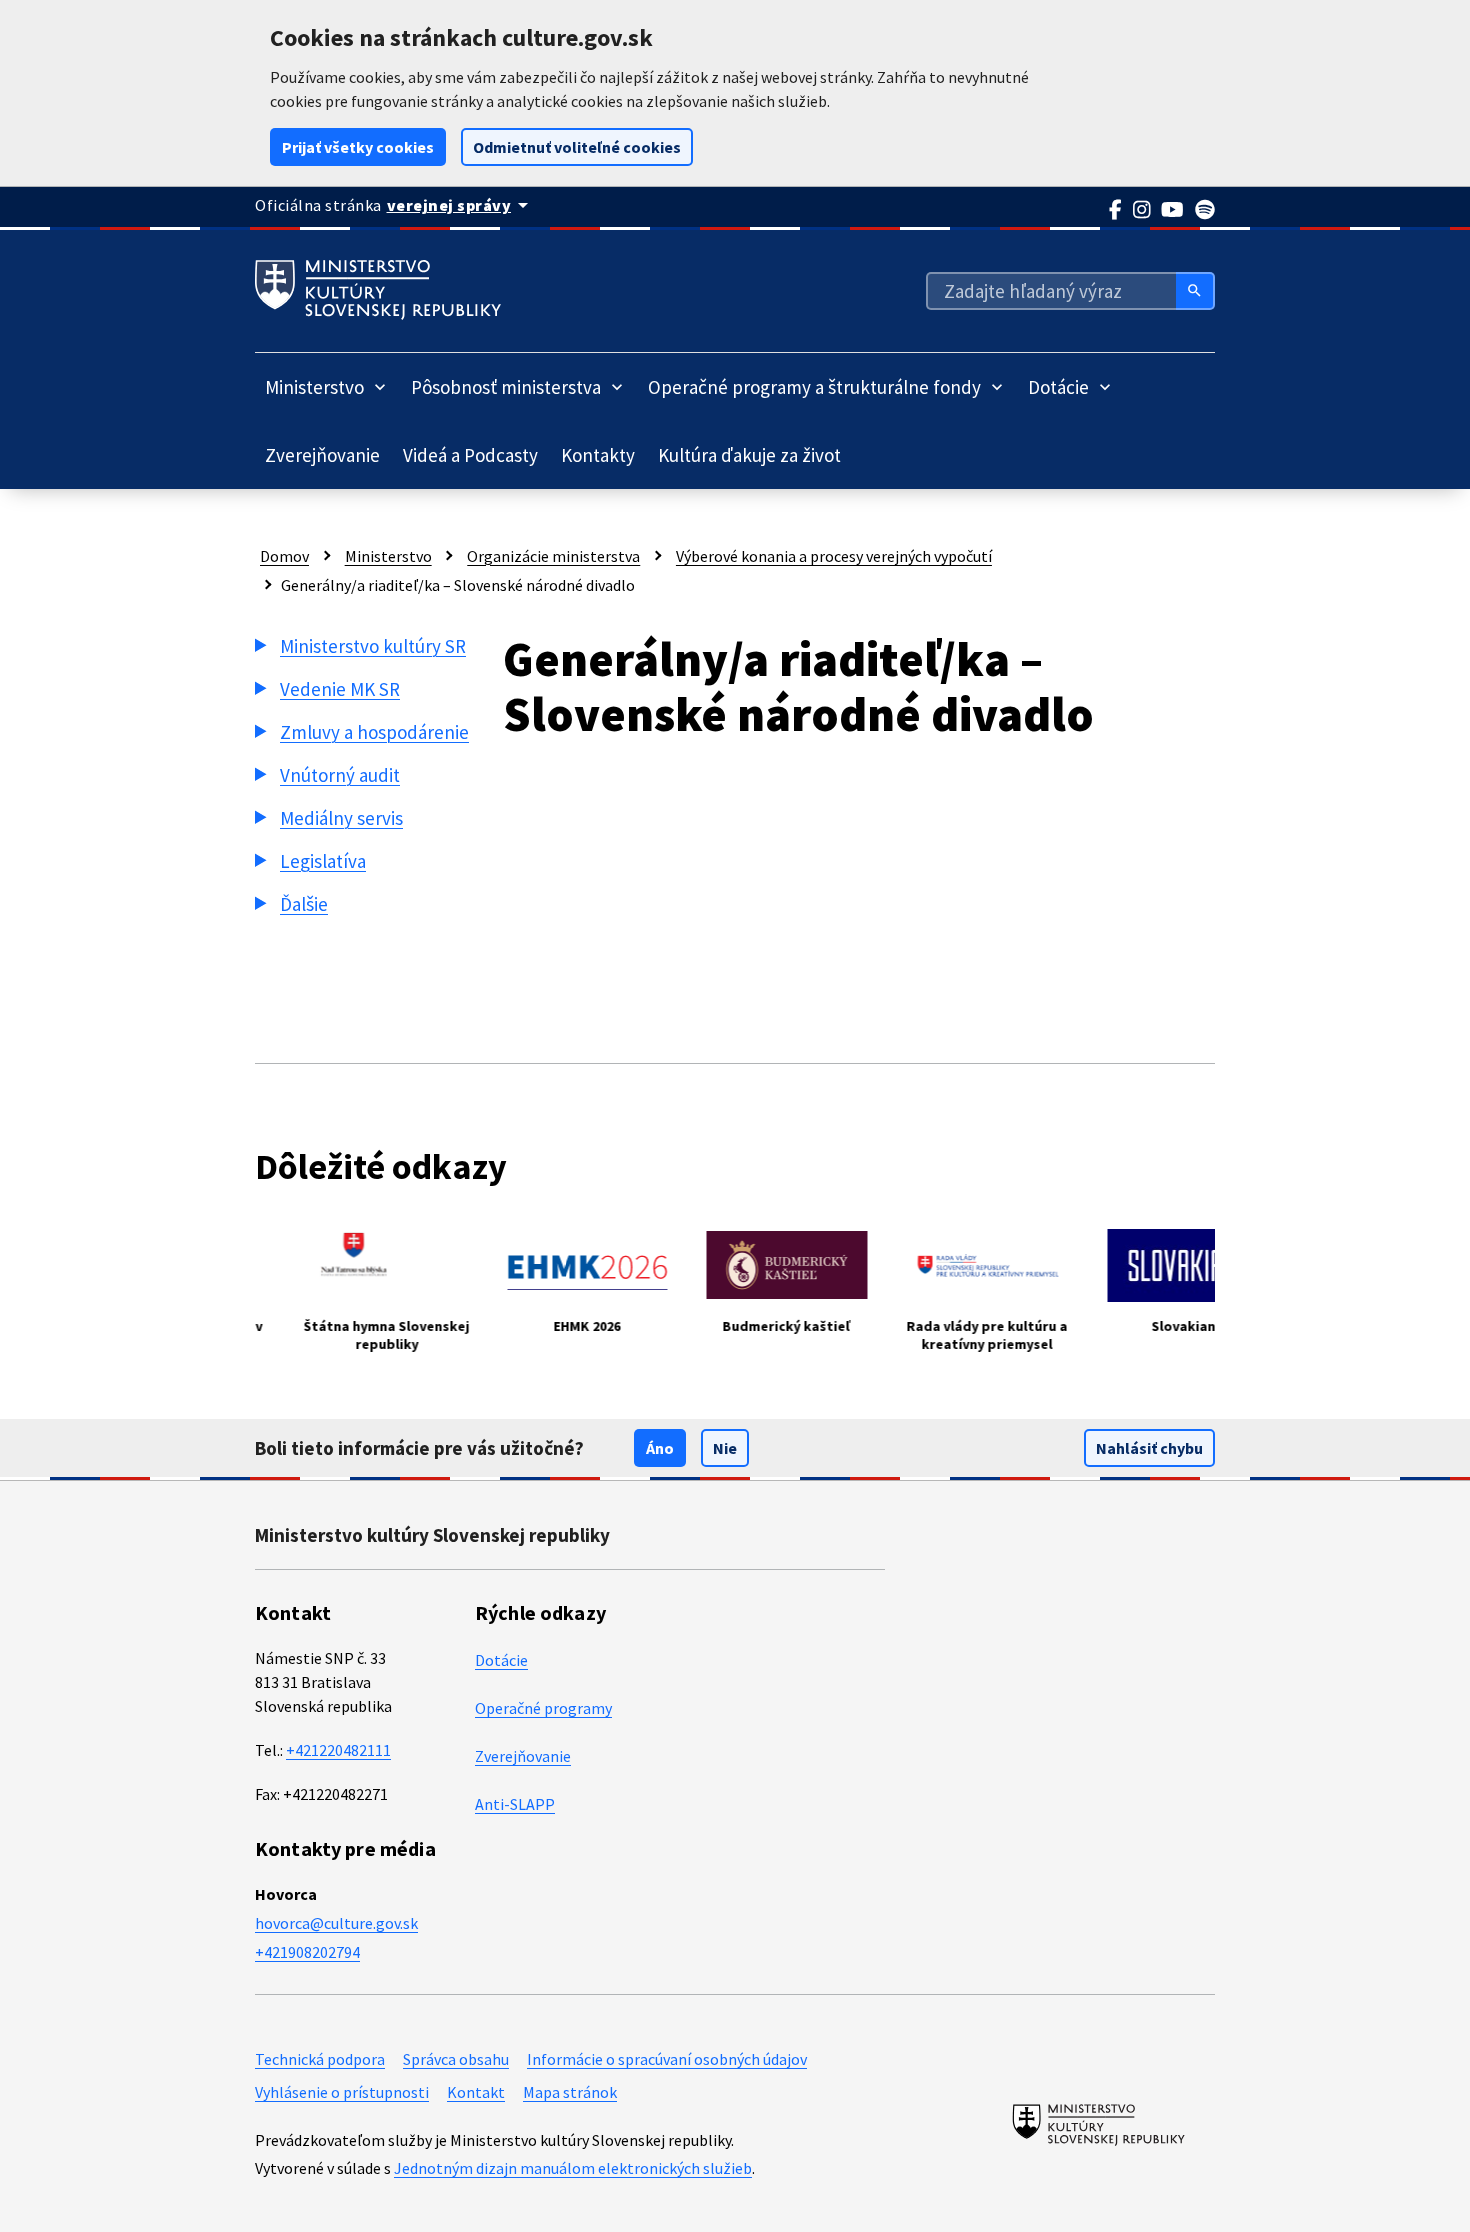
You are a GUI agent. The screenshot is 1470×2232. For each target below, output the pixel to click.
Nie (725, 1448)
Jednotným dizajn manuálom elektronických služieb (573, 2168)
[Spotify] (1205, 210)
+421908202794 (307, 1952)
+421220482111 (338, 1750)
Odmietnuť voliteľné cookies (577, 147)
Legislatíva (323, 861)
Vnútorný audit (340, 775)
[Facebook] (1116, 210)
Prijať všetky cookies (358, 147)
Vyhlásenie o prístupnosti (342, 2092)
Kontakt (476, 2092)
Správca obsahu (456, 2059)
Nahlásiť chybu (1149, 1448)
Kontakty (598, 455)
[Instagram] (1142, 210)
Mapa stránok (570, 2092)
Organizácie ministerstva (553, 556)
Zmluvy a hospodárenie (374, 732)
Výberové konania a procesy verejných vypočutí (834, 556)
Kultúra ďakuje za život (749, 455)
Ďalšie (304, 904)
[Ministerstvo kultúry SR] (1098, 2124)
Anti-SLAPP (515, 1804)
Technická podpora (320, 2059)
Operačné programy (543, 1708)
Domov (284, 556)
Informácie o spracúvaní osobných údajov (667, 2059)
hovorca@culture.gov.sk (336, 1923)
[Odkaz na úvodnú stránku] (378, 290)
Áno (660, 1448)
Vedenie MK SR (340, 689)
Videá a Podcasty (470, 455)
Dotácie (501, 1660)
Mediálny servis (341, 818)
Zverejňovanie (322, 455)
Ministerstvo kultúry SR (373, 646)
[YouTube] (1173, 210)
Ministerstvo (388, 556)
